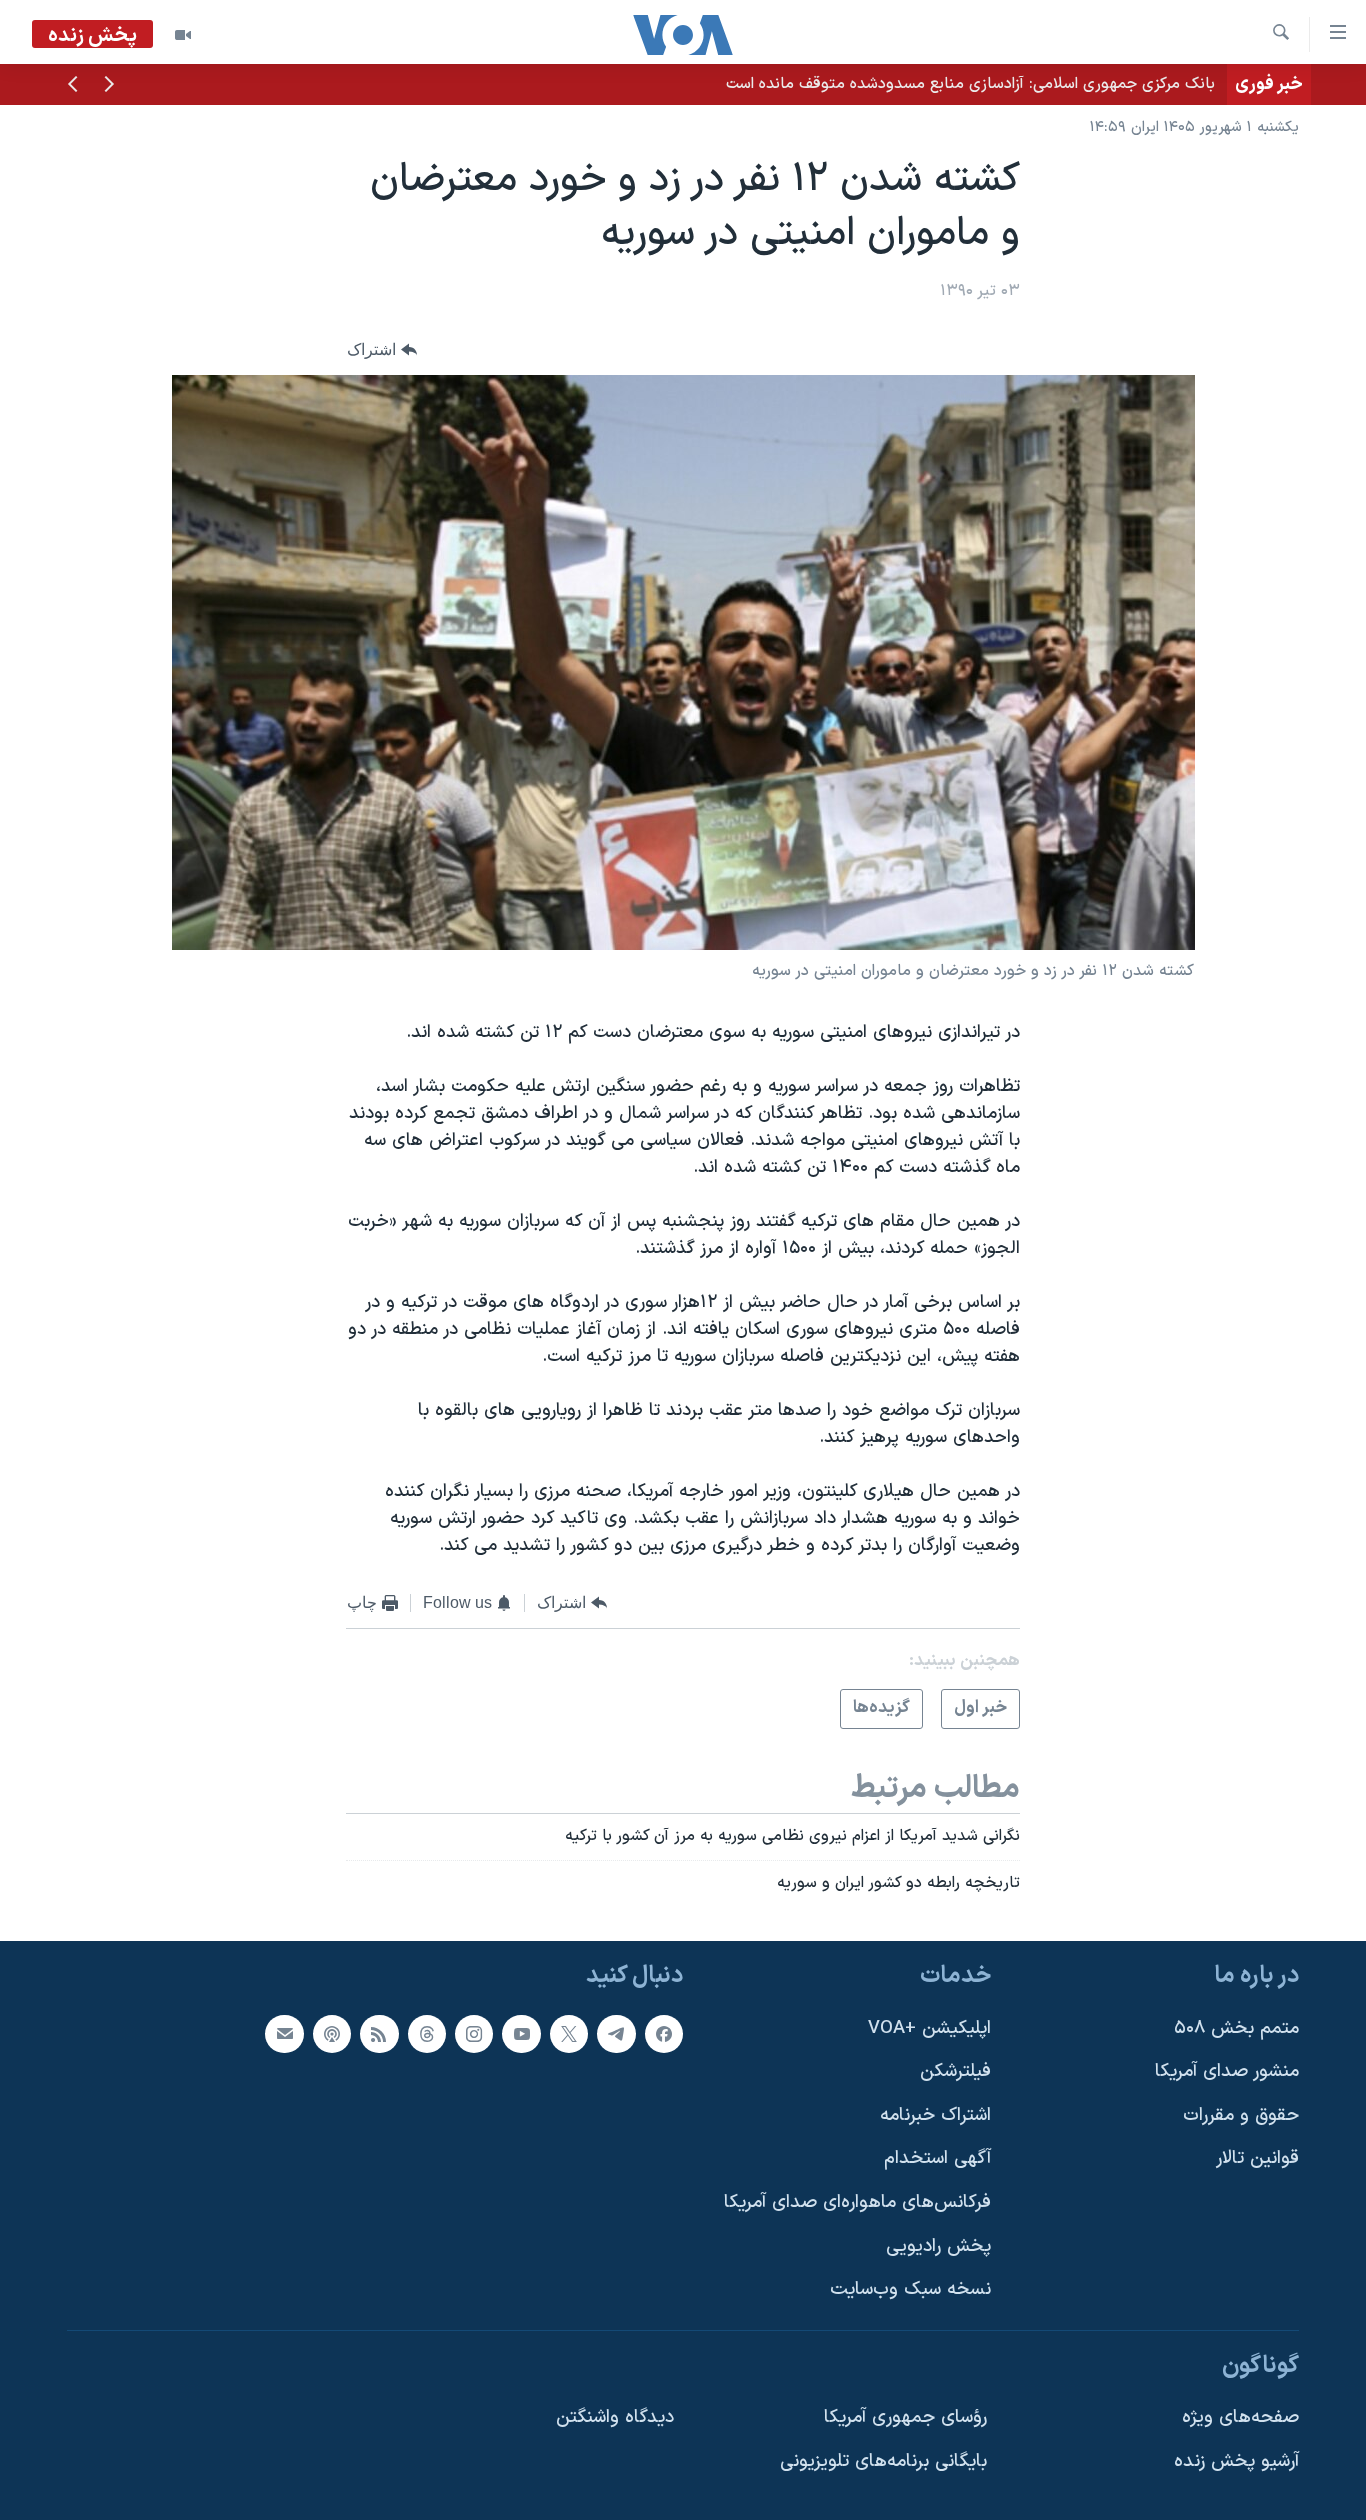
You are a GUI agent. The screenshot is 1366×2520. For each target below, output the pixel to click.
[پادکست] (332, 2034)
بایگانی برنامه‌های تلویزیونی (883, 2461)
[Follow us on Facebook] (664, 2034)
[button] (109, 86)
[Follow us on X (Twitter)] (569, 2034)
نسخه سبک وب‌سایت (910, 2289)
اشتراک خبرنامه (935, 2115)
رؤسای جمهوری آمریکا (905, 2417)
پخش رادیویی (938, 2246)
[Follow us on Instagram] (474, 2034)
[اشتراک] (284, 2034)
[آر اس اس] (379, 2034)
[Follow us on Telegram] (616, 2034)
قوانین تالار (1257, 2158)
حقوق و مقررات (1241, 2115)
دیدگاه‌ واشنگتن (615, 2417)
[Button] (382, 349)
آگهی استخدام (937, 2158)
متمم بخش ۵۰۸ (1236, 2028)
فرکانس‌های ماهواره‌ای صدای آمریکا (857, 2202)
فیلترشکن (955, 2071)
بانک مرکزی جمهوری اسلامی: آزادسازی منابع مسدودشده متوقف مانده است (970, 84)
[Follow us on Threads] (427, 2034)
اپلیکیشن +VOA (929, 2028)
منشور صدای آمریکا (1227, 2071)
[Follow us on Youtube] (521, 2034)
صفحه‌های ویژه (1240, 2417)
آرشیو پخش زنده (1236, 2461)
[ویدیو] (183, 35)
